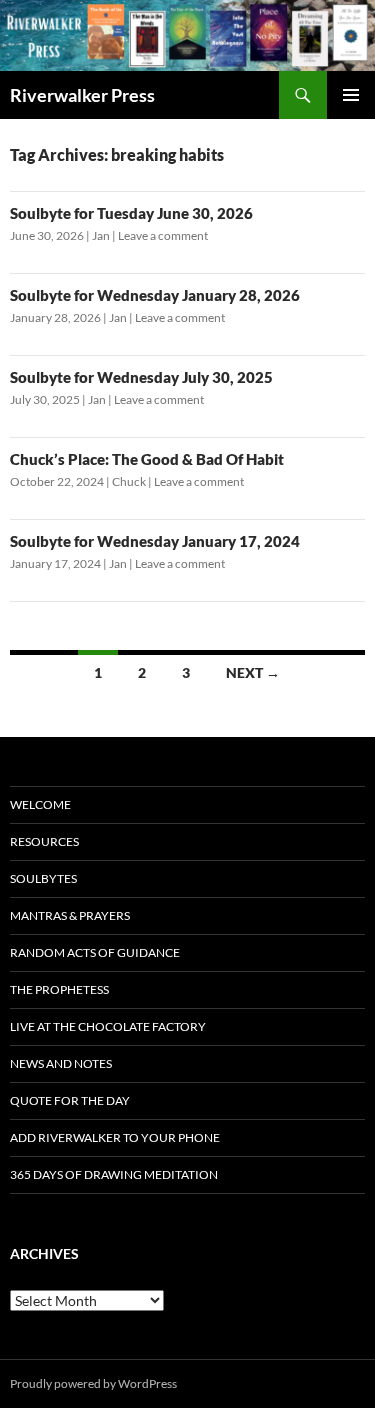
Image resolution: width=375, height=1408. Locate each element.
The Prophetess (59, 989)
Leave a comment (163, 235)
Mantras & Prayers (70, 915)
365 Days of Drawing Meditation (114, 1174)
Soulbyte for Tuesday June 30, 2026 (131, 213)
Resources (44, 841)
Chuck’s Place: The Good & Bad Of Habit (147, 459)
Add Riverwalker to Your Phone (115, 1137)
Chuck (129, 481)
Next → (253, 672)
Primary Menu (351, 95)
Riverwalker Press (82, 95)
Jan (101, 235)
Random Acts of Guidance (95, 952)
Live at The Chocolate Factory (108, 1026)
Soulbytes (43, 878)
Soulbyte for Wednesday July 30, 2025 (141, 377)
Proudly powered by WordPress (93, 1383)
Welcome (40, 804)
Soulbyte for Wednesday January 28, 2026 (155, 295)
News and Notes (61, 1063)
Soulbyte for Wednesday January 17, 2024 (155, 541)
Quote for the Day (70, 1100)
